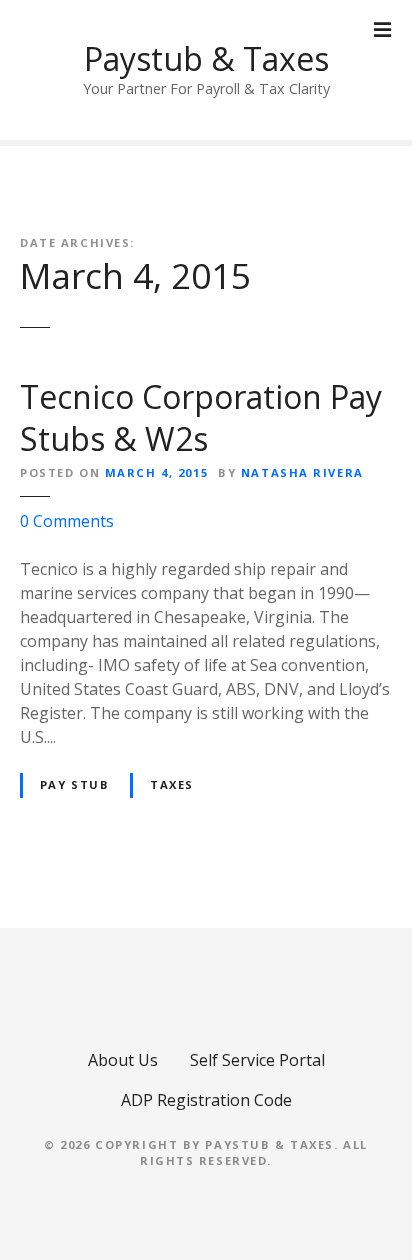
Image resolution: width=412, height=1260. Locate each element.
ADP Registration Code (206, 1100)
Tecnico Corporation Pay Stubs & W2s (201, 417)
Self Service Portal (257, 1060)
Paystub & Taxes (206, 58)
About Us (123, 1060)
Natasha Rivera (302, 472)
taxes (172, 784)
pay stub (75, 784)
